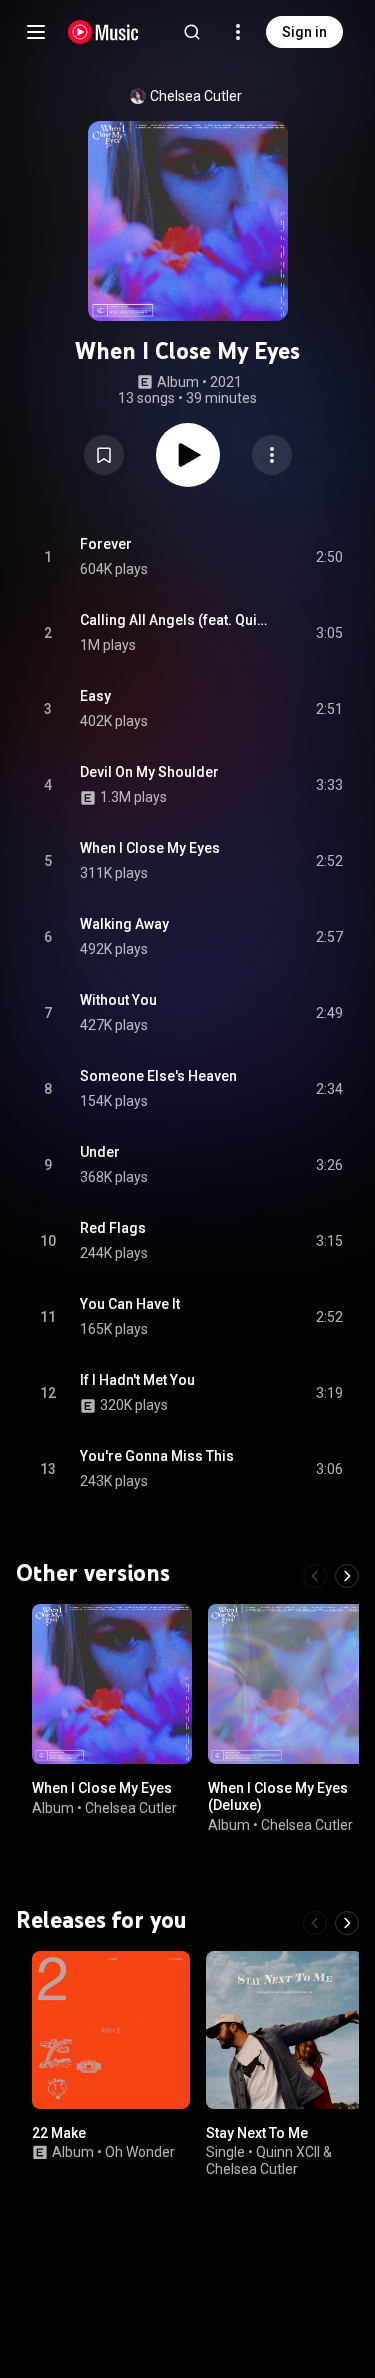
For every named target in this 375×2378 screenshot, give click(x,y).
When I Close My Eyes (150, 848)
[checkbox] (329, 557)
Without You (118, 1000)
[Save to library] (104, 455)
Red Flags (113, 1228)
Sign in (304, 32)
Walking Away (124, 924)
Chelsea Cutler (196, 96)
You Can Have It (130, 1304)
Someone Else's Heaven (158, 1076)
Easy (95, 696)
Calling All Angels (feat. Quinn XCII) (175, 620)
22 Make (59, 2132)
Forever (106, 544)
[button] (104, 455)
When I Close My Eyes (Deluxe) (278, 1796)
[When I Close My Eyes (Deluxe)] (288, 1684)
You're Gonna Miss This (157, 1456)
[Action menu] (272, 455)
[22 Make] (111, 2030)
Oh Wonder (140, 2152)
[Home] (103, 32)
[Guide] (36, 32)
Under (100, 1152)
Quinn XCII (288, 2152)
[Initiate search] (192, 32)
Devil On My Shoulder (149, 772)
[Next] (347, 1576)
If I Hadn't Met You (137, 1380)
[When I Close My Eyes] (112, 1684)
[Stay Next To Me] (285, 2030)
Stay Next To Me (257, 2132)
